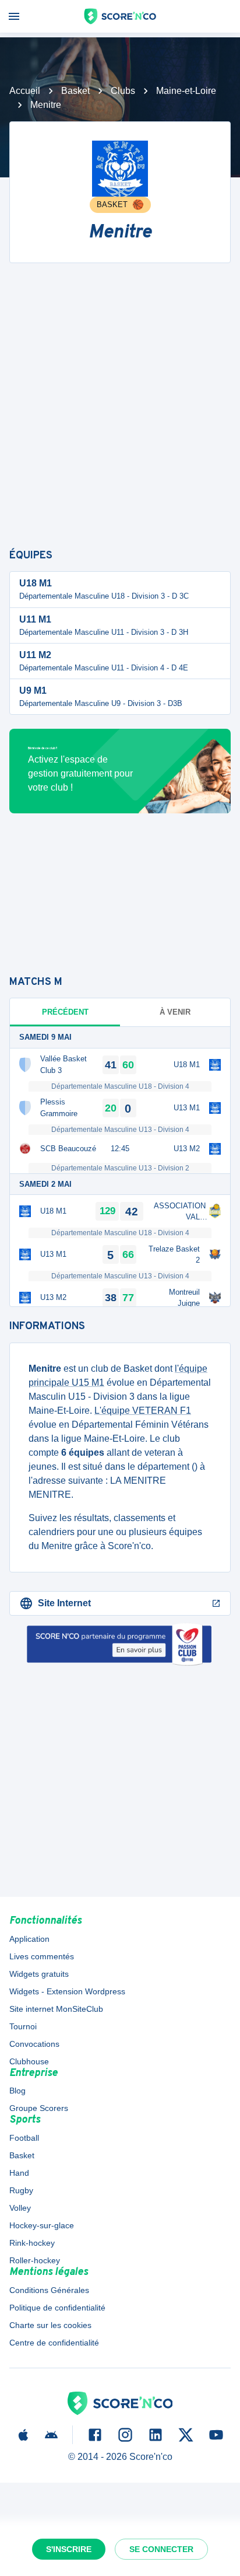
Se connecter (161, 2549)
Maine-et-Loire (186, 91)
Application (29, 1939)
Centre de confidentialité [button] (54, 2343)
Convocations (34, 2044)
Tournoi (23, 2026)
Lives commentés (42, 1956)
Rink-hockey (32, 2243)
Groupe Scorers (39, 2108)
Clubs (123, 91)
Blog (17, 2091)
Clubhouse (29, 2061)
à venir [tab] (175, 1012)
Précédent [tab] (65, 1012)
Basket (75, 91)
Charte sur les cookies (50, 2325)
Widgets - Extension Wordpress (67, 1991)
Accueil (25, 91)
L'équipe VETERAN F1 (143, 1411)
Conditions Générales (49, 2290)
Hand (19, 2173)
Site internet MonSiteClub (56, 2009)
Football (24, 2138)
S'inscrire (69, 2549)
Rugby (21, 2190)
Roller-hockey (35, 2260)
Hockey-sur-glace (42, 2225)
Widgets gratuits (39, 1974)
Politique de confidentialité (57, 2308)
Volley (20, 2208)
